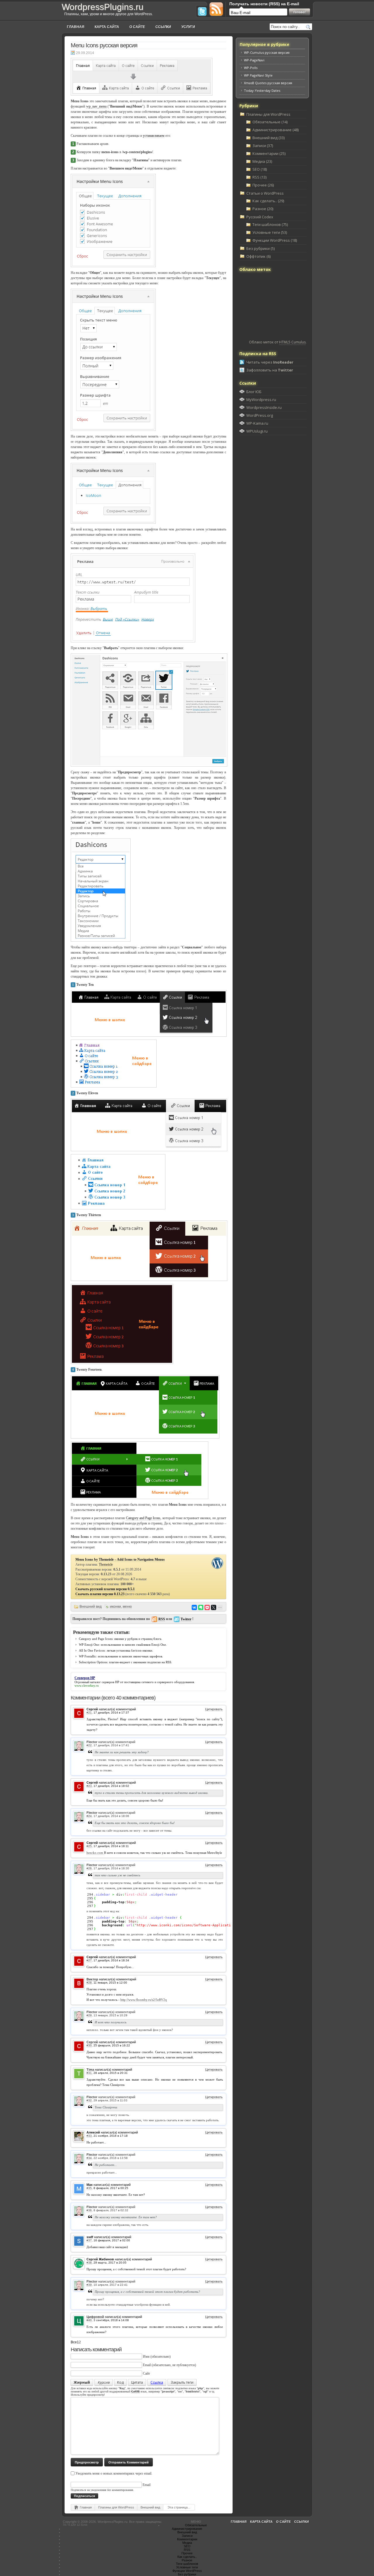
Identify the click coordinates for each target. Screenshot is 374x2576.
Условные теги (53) (270, 232)
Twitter (186, 1619)
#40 (89, 2320)
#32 (89, 2100)
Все (74, 2342)
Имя (146, 2357)
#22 (89, 1745)
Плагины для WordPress (116, 2507)
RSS (162, 1619)
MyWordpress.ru (261, 400)
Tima (90, 2070)
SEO (187, 2546)
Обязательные (196, 2525)
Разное (187, 2560)
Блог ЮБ (254, 392)
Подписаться (84, 2496)
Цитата (137, 2382)
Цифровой (95, 2317)
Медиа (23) (262, 161)
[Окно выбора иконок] (149, 709)
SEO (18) (260, 169)
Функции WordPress (187, 2571)
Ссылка (157, 2382)
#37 (89, 2240)
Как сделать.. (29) (268, 201)
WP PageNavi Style (258, 75)
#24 (89, 1816)
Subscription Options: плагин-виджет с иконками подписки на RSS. (125, 1662)
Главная (76, 27)
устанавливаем (154, 136)
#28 (89, 1983)
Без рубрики (187, 2574)
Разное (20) (263, 209)
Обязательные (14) (270, 122)
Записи (187, 2536)
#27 (89, 1960)
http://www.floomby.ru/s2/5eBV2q (144, 2000)
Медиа (187, 2543)
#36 (89, 2210)
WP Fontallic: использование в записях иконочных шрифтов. (121, 1656)
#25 (89, 1846)
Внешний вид (91, 1607)
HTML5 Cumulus (292, 342)
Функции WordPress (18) (275, 240)
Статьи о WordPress (265, 193)
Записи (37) (263, 146)
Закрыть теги (182, 2382)
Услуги (188, 27)
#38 (89, 2263)
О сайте (137, 27)
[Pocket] (207, 1607)
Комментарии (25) (269, 153)
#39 (89, 2285)
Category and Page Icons (143, 1518)
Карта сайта (107, 27)
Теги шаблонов (187, 2564)
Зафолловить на (270, 370)
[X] (214, 1607)
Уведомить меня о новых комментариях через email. (114, 2473)
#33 (89, 2136)
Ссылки (163, 27)
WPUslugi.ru (257, 431)
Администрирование (187, 2529)
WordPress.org (260, 415)
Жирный (82, 2382)
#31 (89, 2073)
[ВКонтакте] (194, 1607)
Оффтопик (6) (258, 256)
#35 (89, 2188)
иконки (115, 1607)
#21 (89, 1713)
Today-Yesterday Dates (262, 90)
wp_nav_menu (96, 106)
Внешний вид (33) (269, 138)
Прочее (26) (263, 185)
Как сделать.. (187, 2557)
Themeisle (106, 1564)
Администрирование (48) (276, 130)
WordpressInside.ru (264, 407)
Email (147, 2365)
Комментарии (187, 2539)
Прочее (187, 2553)
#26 (89, 1868)
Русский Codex (260, 217)
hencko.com (95, 1853)
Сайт (146, 2373)
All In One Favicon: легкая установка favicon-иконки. (116, 1650)
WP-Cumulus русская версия (267, 52)
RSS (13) (259, 177)
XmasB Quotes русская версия (268, 83)
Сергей (92, 2042)
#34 (89, 2158)
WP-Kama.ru (257, 423)
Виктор (92, 1979)
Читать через (270, 362)
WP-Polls (251, 68)
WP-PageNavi (254, 60)
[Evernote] (201, 1607)
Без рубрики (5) (260, 248)
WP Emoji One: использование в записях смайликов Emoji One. (123, 1645)
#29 (89, 2015)
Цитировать (214, 1709)
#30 (89, 2045)
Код (120, 2382)
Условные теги (187, 2567)
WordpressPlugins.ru (103, 7)
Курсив (104, 2382)
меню (127, 1607)
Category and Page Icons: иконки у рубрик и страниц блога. (121, 1639)
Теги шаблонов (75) (270, 224)
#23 (89, 1786)
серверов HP (110, 1682)
